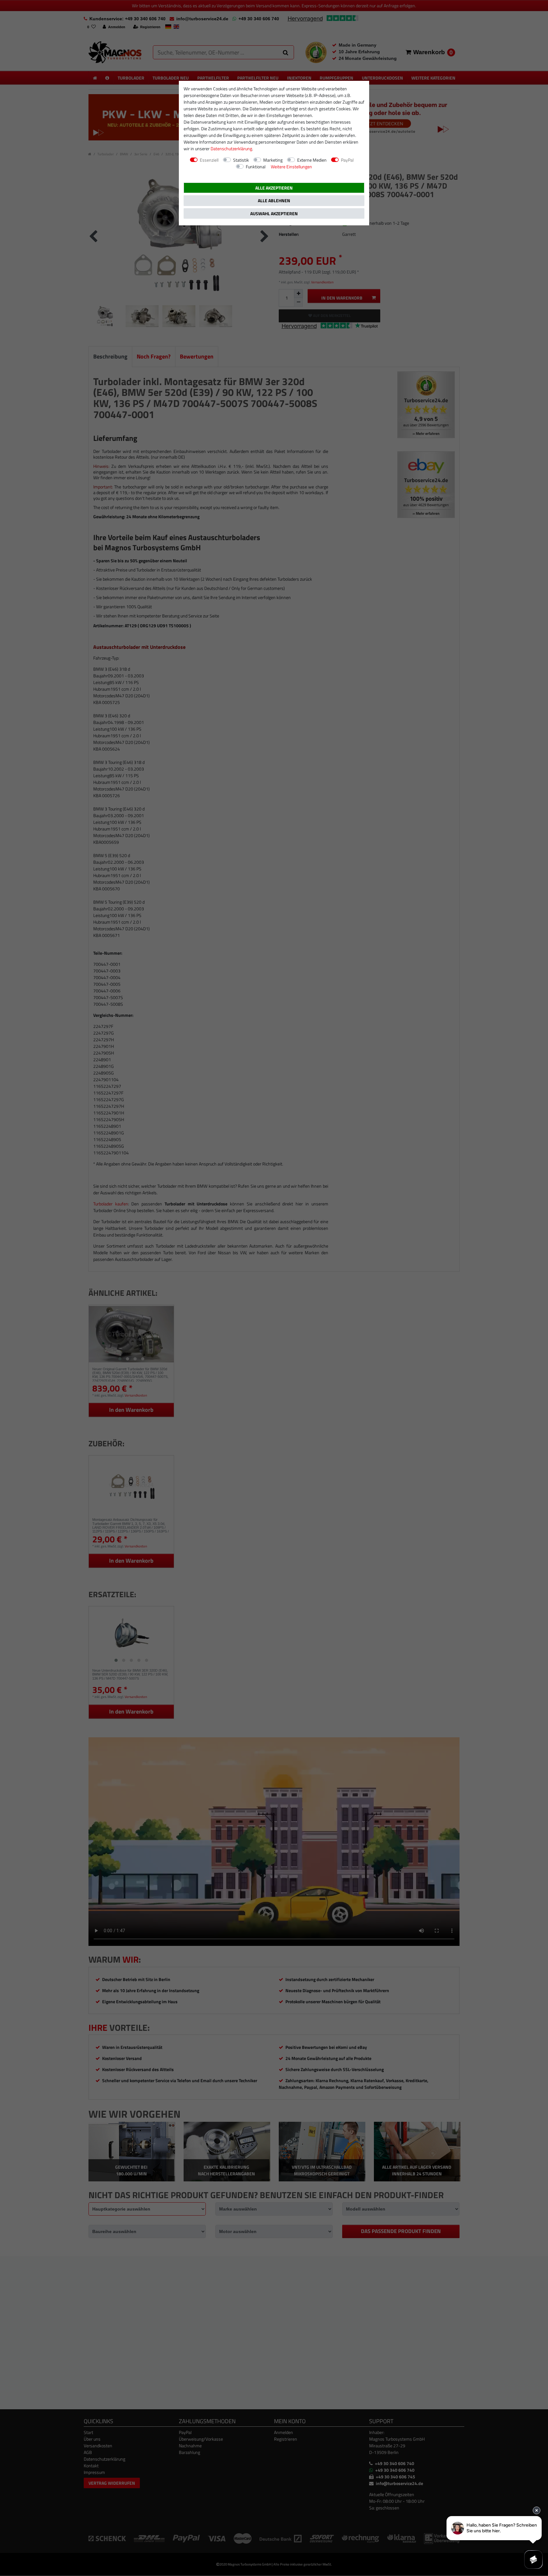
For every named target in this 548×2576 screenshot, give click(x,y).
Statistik (241, 160)
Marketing (273, 160)
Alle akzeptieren (274, 188)
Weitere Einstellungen (291, 167)
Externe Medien (312, 160)
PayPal (347, 160)
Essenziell (209, 160)
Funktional (256, 167)
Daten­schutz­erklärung (231, 148)
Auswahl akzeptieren (274, 213)
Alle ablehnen (274, 200)
